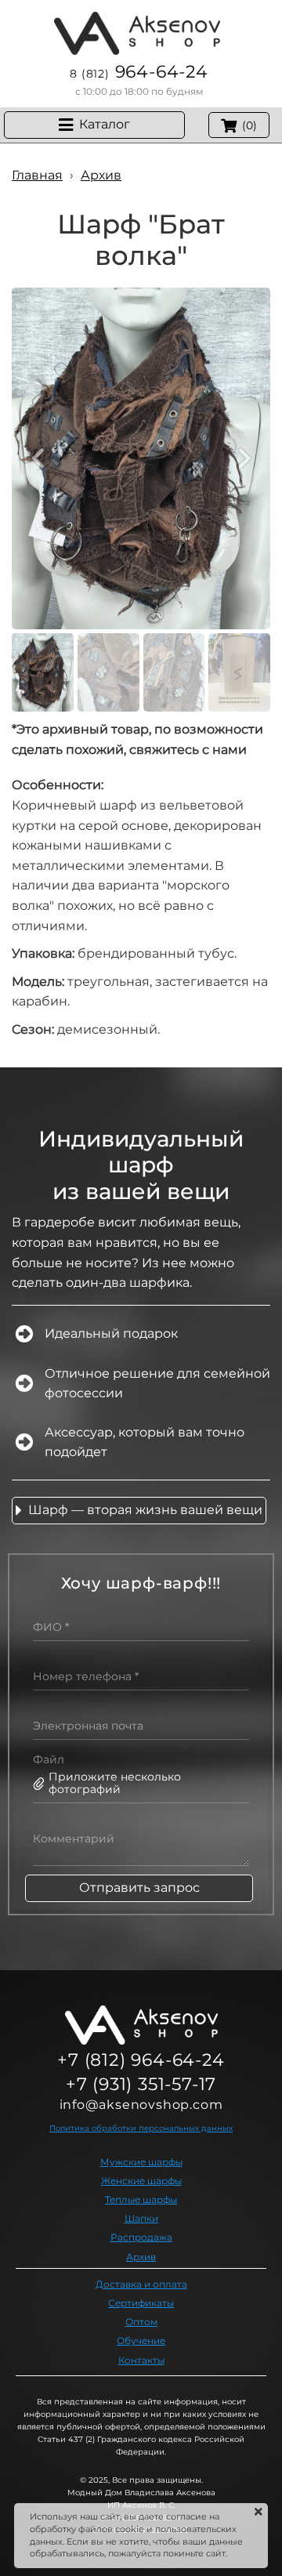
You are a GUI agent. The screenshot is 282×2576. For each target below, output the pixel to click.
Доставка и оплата (141, 2284)
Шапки (141, 2218)
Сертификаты (141, 2303)
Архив (141, 2257)
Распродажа (141, 2237)
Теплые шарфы (141, 2199)
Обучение (141, 2341)
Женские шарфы (141, 2181)
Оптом (141, 2322)
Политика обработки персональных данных (141, 2128)
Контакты (141, 2360)
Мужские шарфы (141, 2162)
